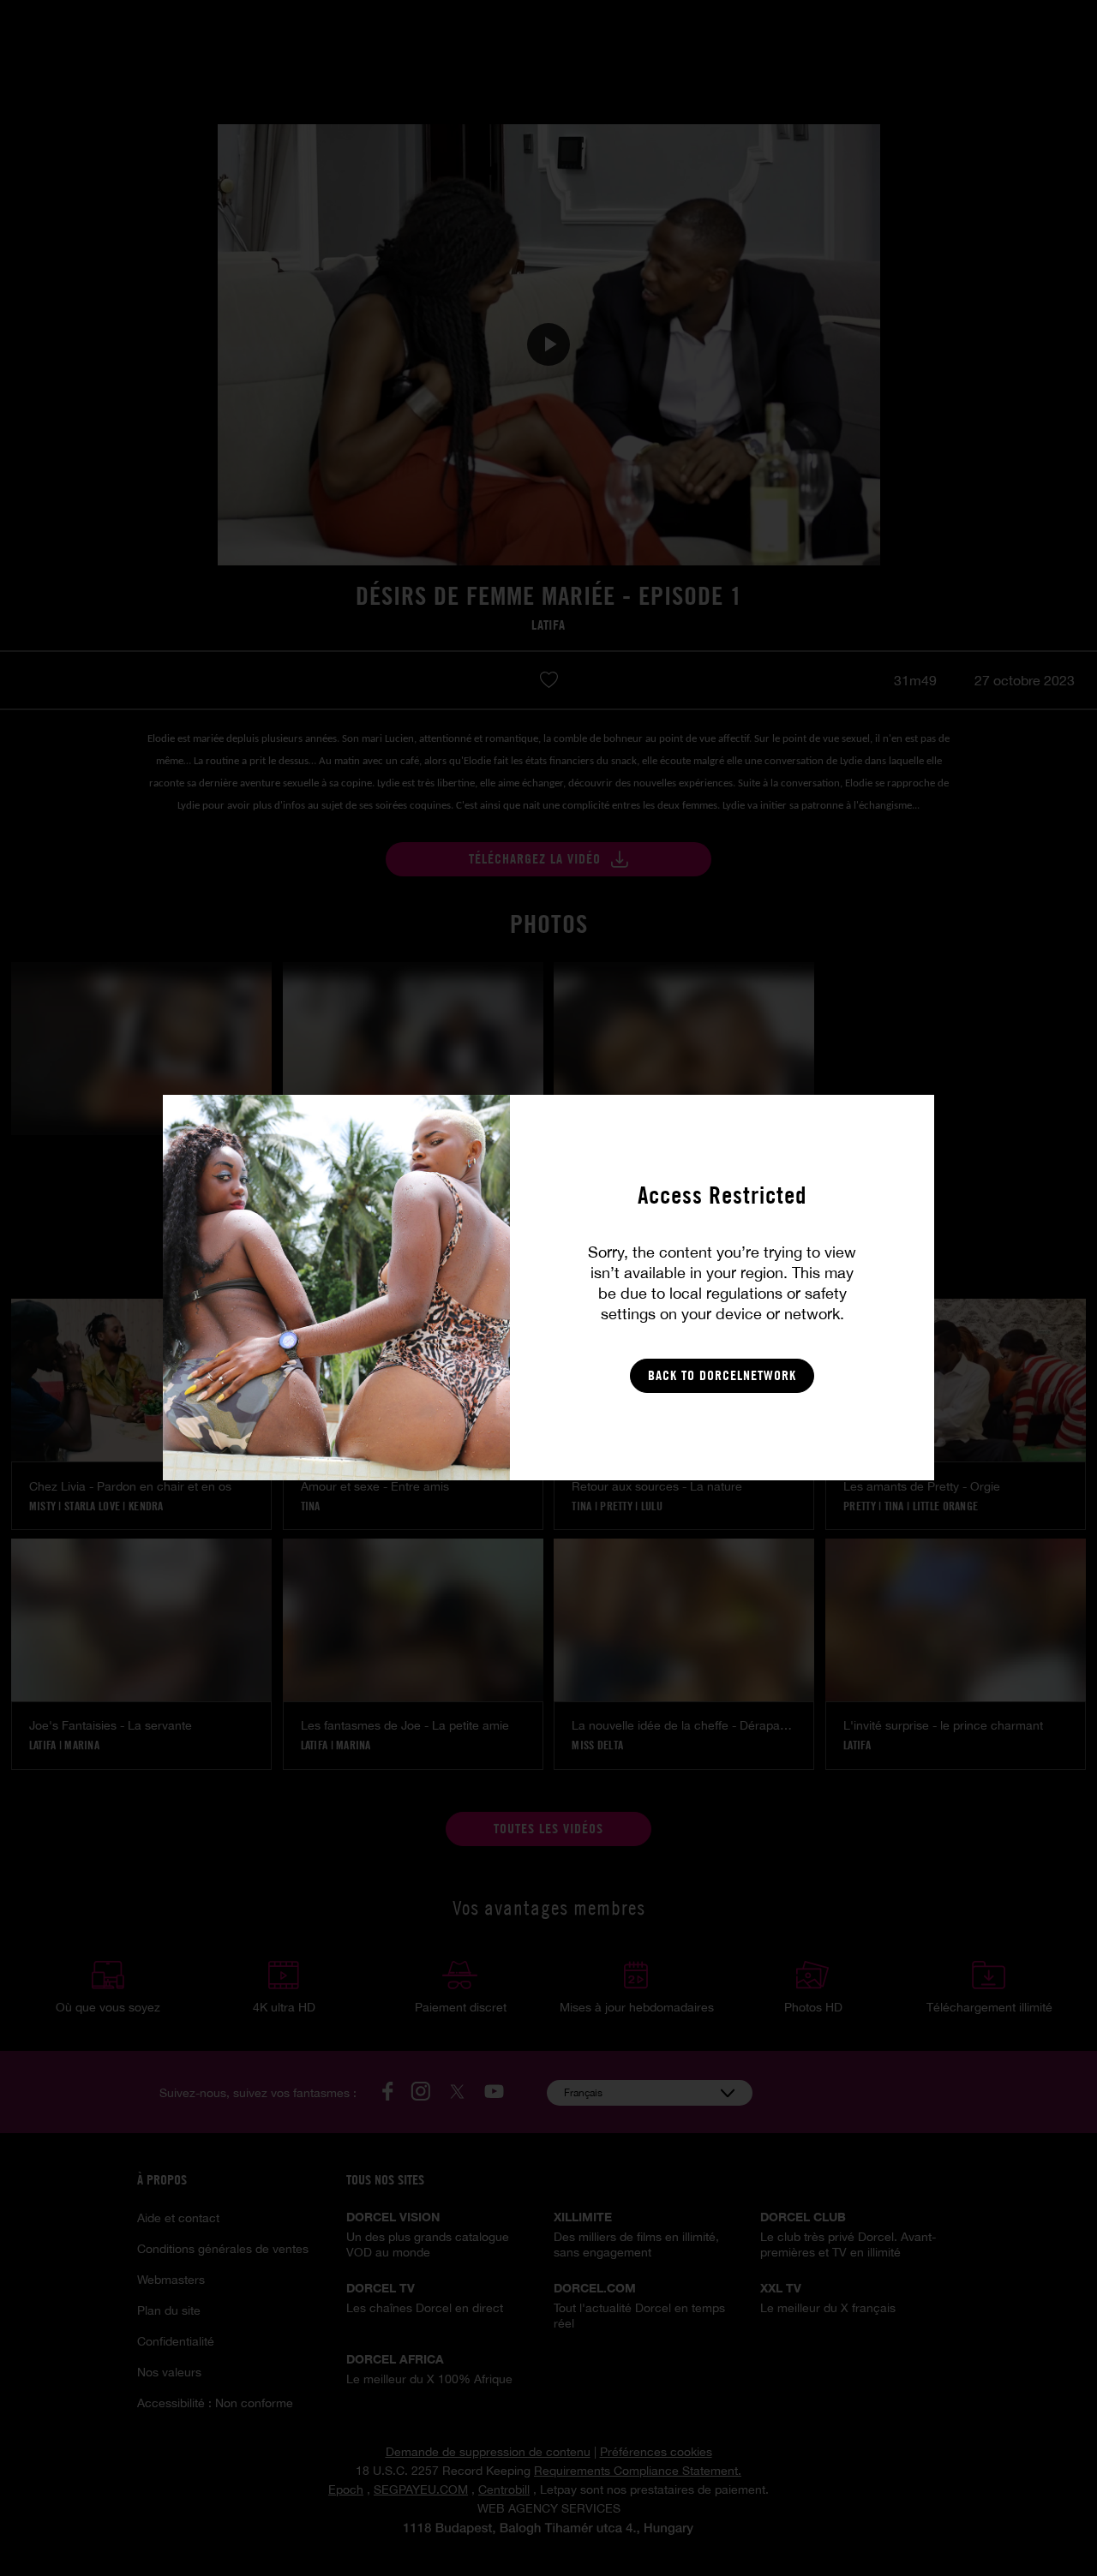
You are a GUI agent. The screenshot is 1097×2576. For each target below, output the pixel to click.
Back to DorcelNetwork (722, 1375)
